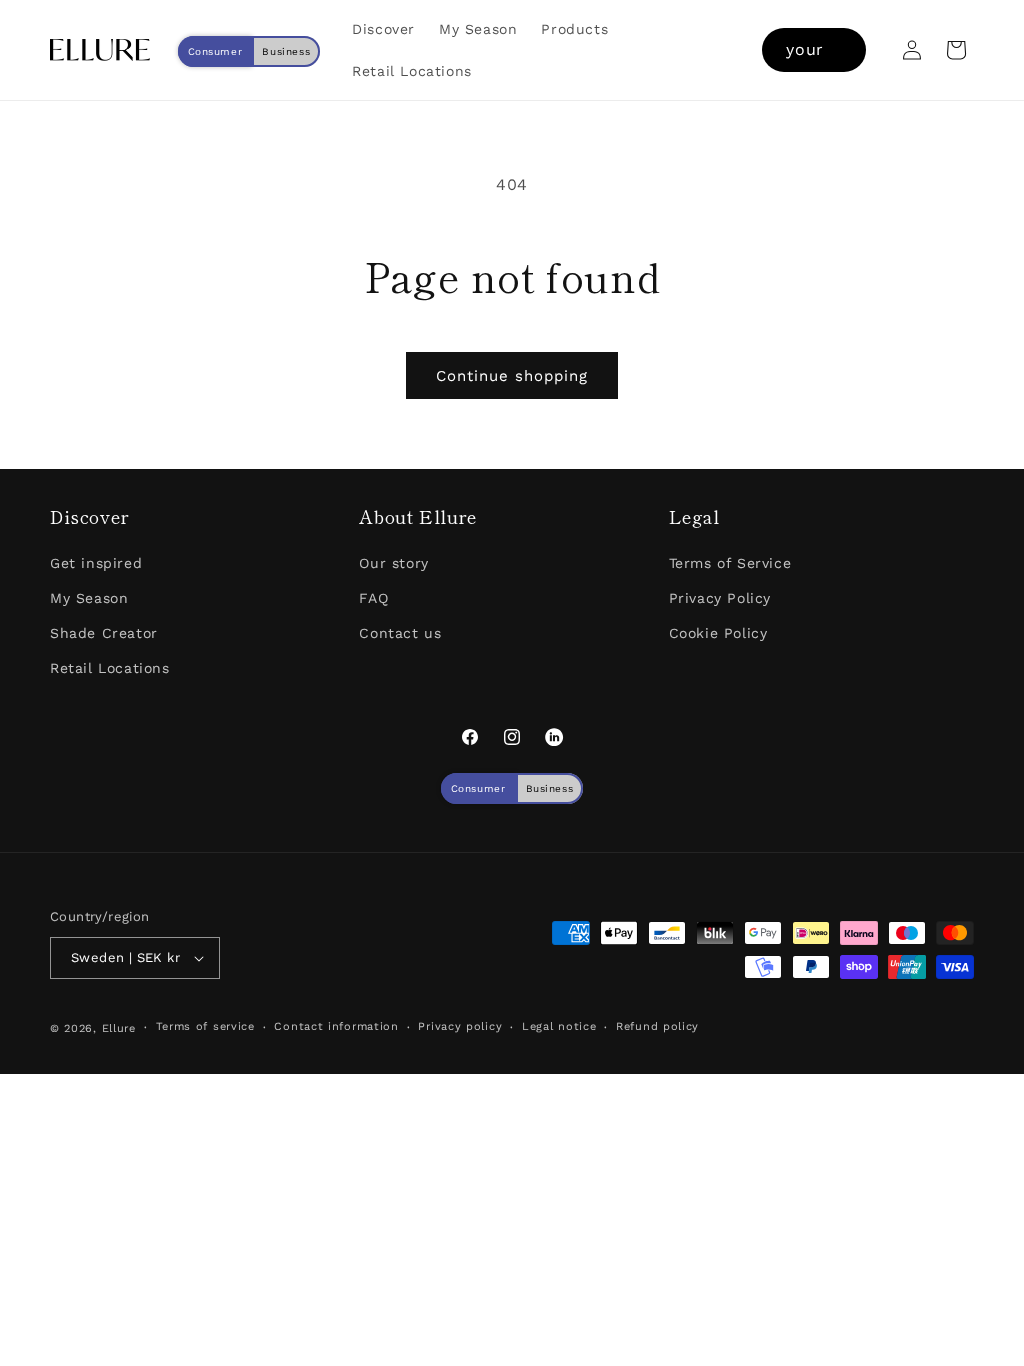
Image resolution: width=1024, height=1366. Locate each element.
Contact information (336, 1026)
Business (286, 51)
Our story (393, 563)
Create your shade (814, 50)
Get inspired (96, 563)
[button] (956, 50)
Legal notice (559, 1026)
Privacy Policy (720, 598)
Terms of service (205, 1026)
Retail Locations (110, 668)
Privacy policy (460, 1026)
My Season (89, 598)
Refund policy (657, 1026)
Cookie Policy (718, 633)
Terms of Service (730, 563)
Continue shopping (512, 376)
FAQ (373, 598)
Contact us (400, 633)
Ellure (119, 1028)
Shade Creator (104, 633)
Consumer (215, 51)
